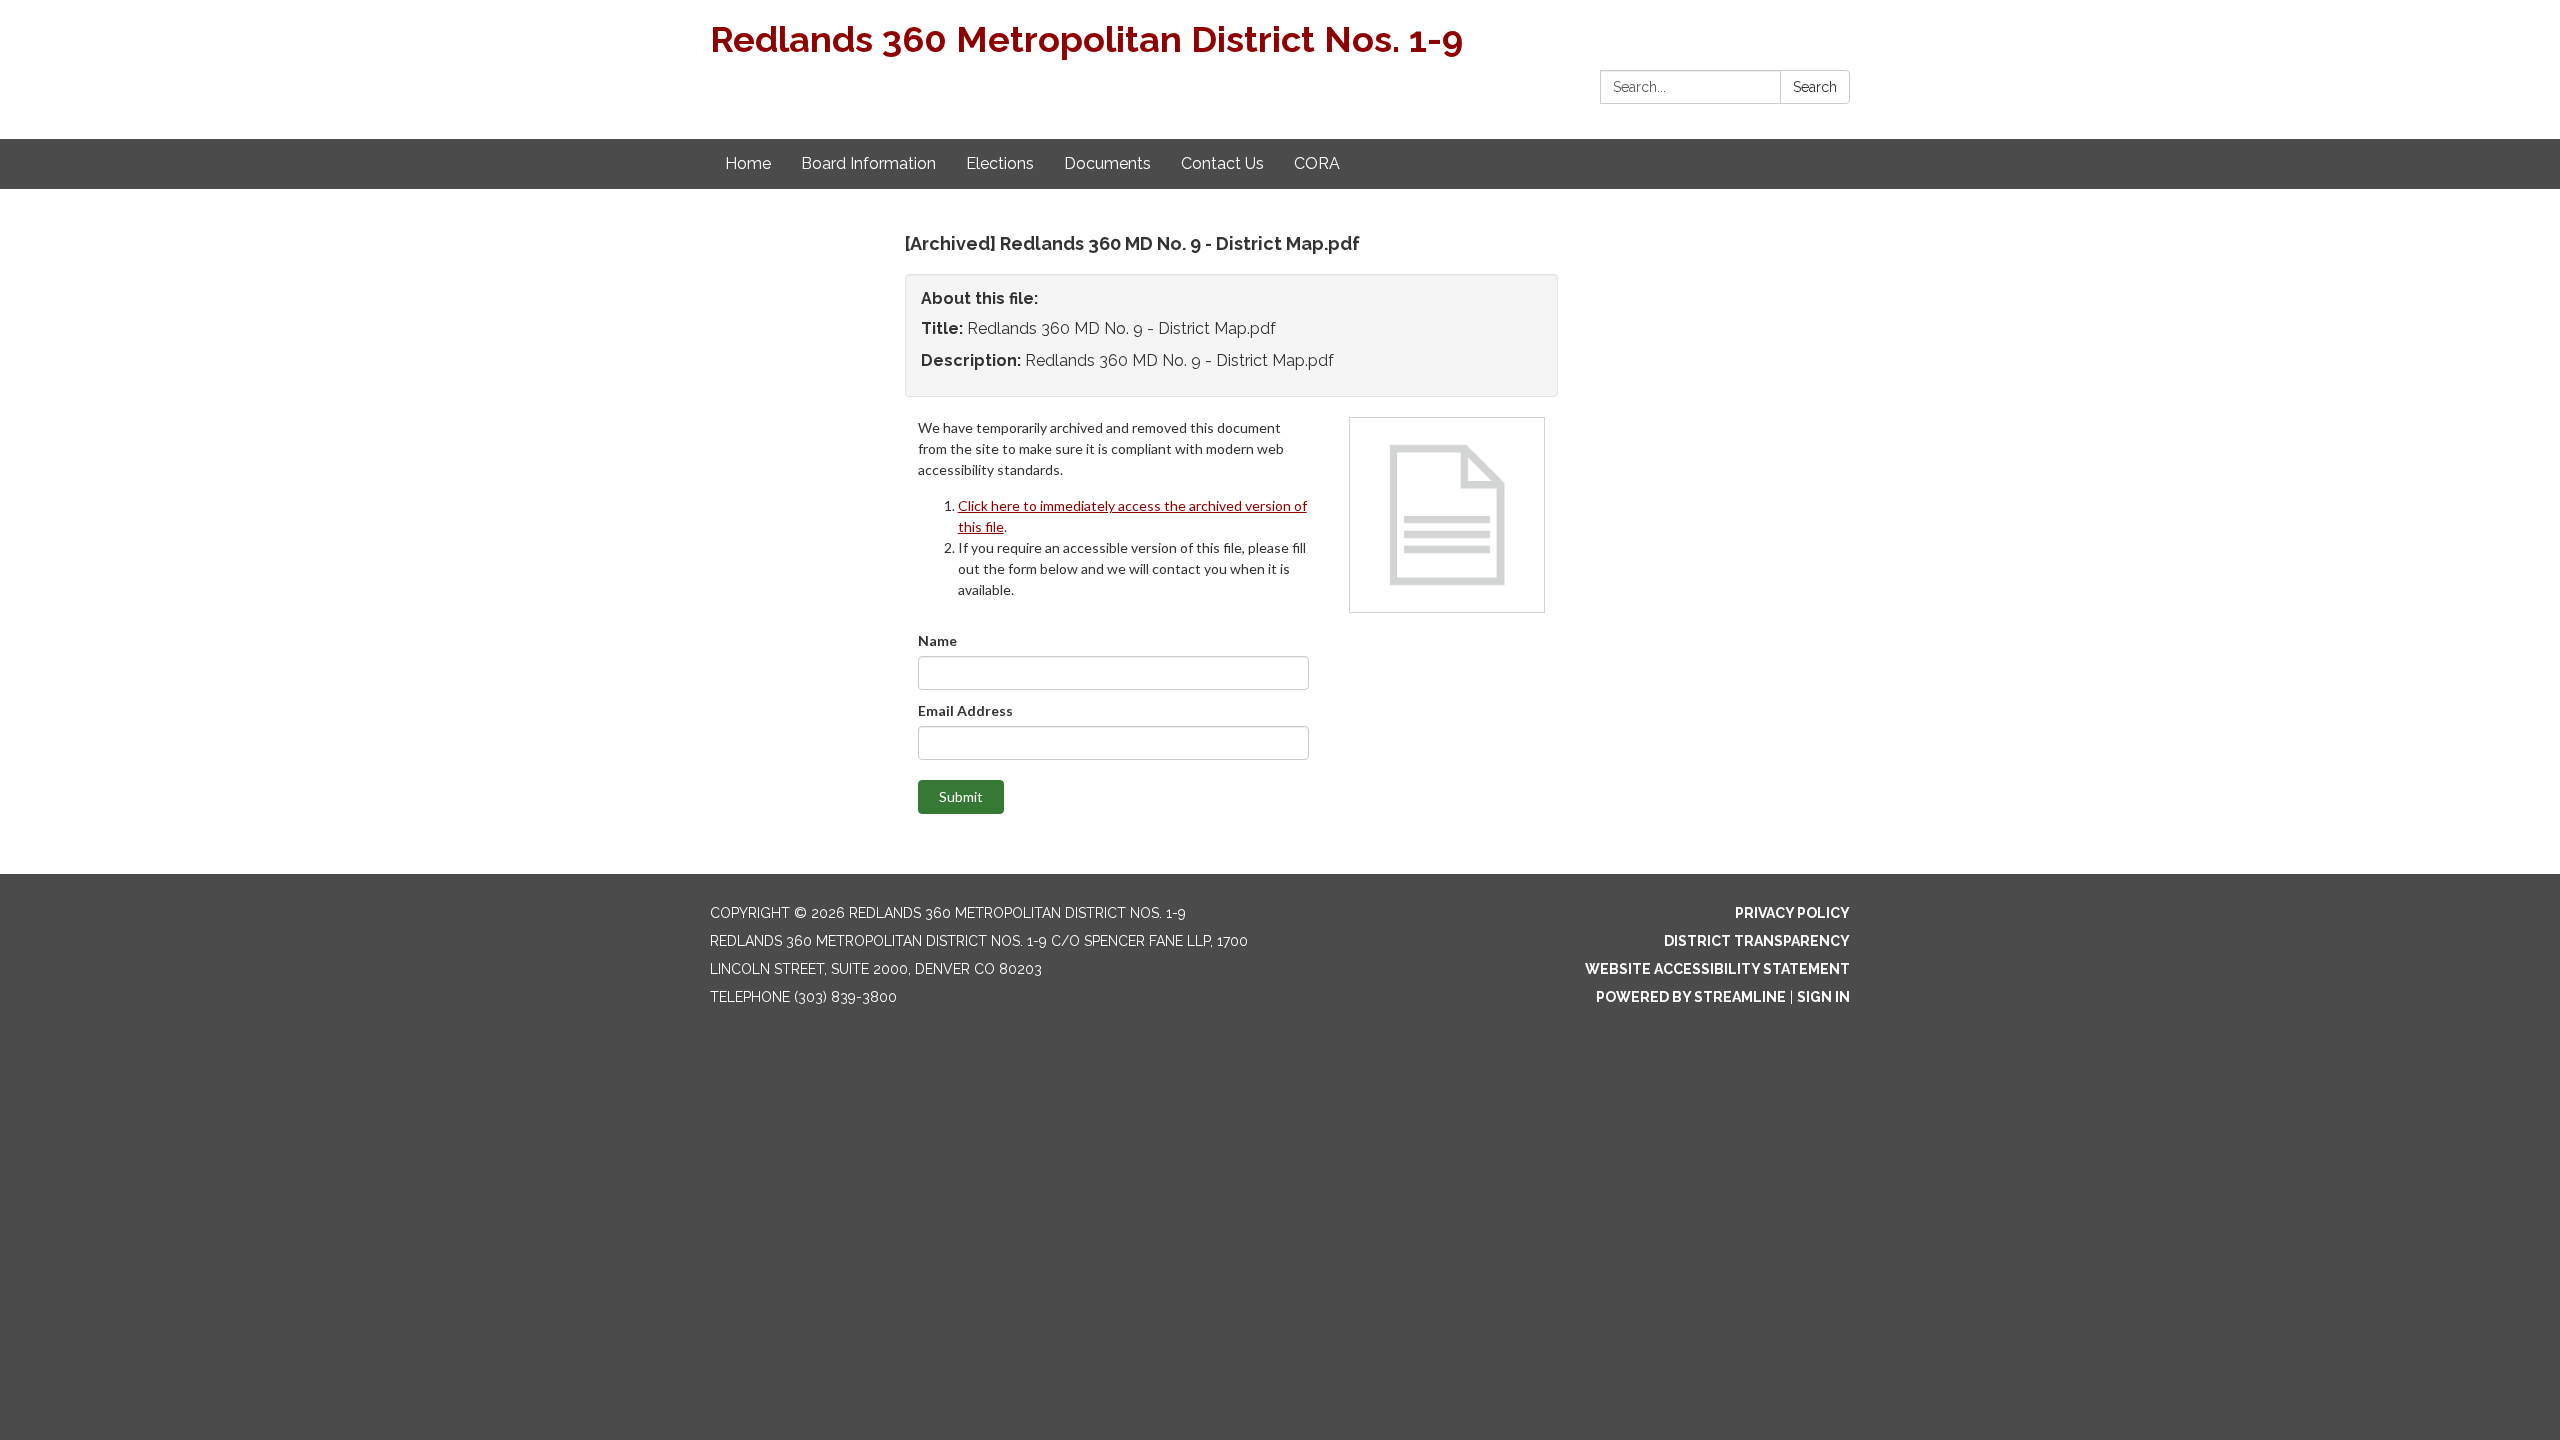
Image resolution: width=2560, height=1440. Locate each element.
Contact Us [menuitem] (1222, 163)
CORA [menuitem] (1317, 163)
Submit (961, 796)
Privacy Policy (1792, 913)
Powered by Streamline (1691, 997)
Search (1815, 87)
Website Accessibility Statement (1717, 969)
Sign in (1823, 997)
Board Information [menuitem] (868, 163)
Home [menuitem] (748, 163)
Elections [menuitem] (1000, 163)
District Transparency (1757, 941)
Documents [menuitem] (1107, 163)
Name (937, 640)
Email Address (965, 710)
